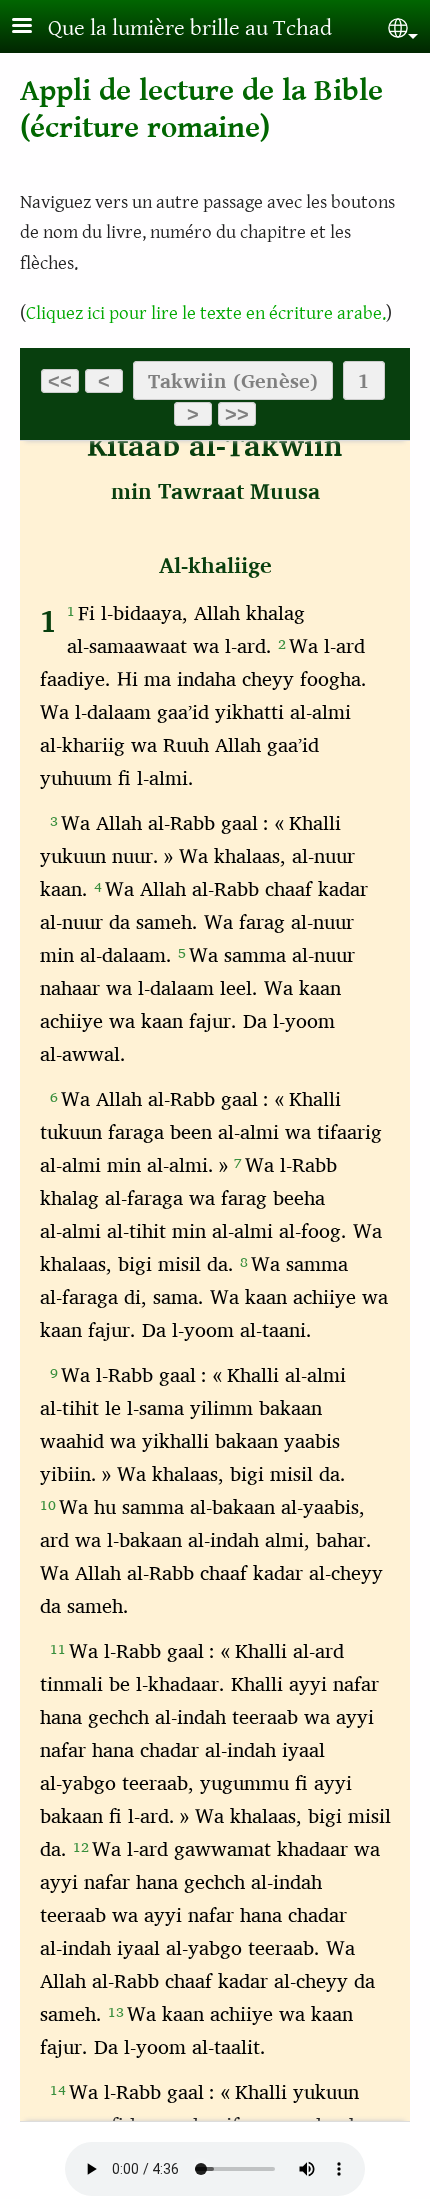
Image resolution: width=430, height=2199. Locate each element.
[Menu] (34, 27)
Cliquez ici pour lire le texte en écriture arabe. (206, 313)
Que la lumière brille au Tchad (190, 28)
